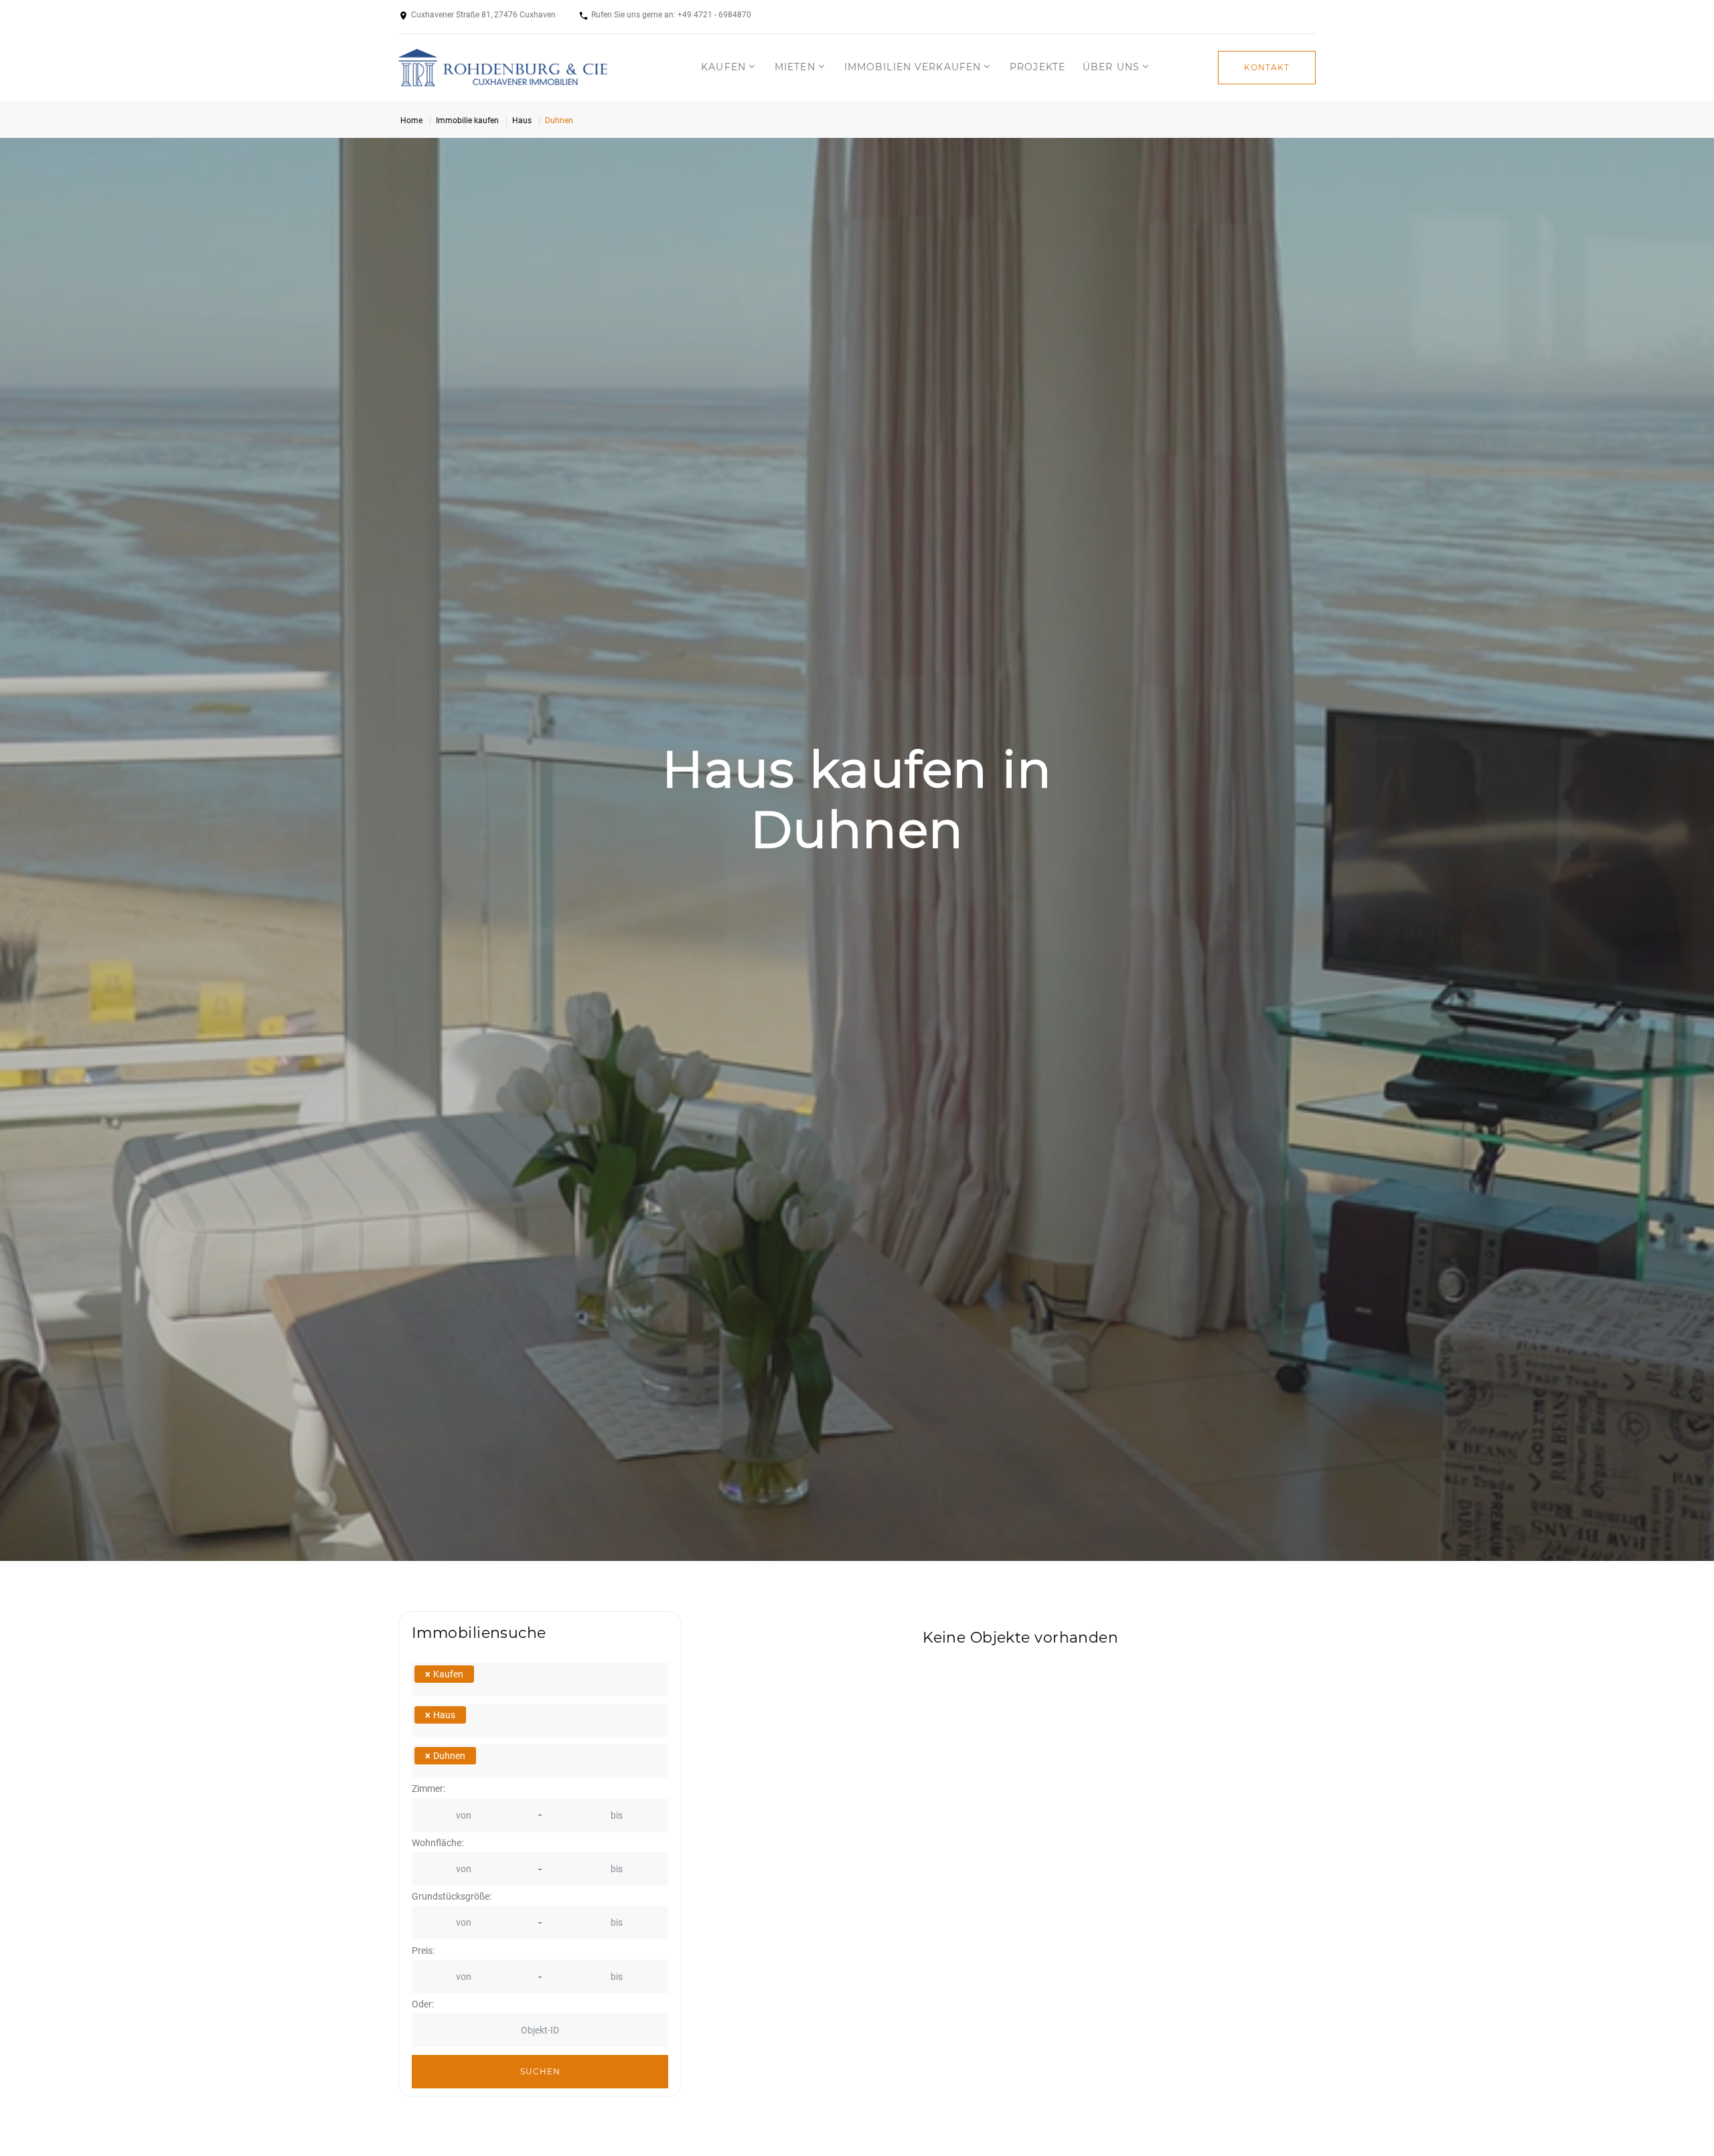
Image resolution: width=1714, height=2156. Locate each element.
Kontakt (1267, 67)
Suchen (540, 2071)
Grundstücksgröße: (452, 1897)
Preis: (423, 1951)
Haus (522, 120)
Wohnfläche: (438, 1843)
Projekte (1037, 67)
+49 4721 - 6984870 (714, 15)
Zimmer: (428, 1789)
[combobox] (540, 1679)
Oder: (423, 2004)
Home (411, 120)
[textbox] (500, 1679)
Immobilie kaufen (467, 120)
